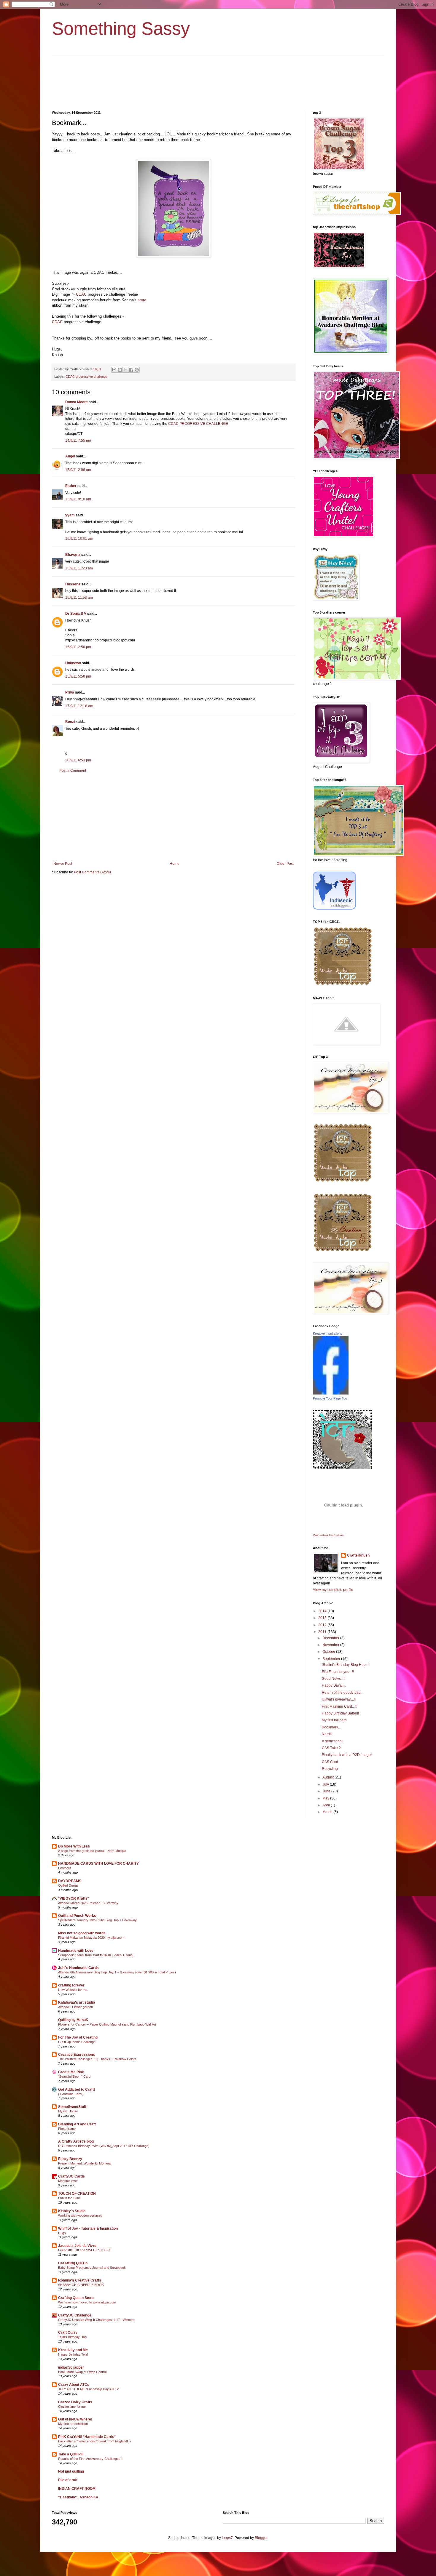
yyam (70, 515)
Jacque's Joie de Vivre (77, 2246)
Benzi (70, 722)
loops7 (227, 2538)
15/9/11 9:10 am (78, 499)
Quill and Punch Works (77, 1916)
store (142, 300)
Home (175, 864)
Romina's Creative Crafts (80, 2280)
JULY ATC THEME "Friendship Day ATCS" (89, 2389)
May (326, 1798)
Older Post (285, 864)
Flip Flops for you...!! (338, 1672)
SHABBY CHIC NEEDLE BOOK (81, 2285)
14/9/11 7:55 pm (78, 441)
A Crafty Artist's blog (76, 2141)
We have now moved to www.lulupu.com (87, 2302)
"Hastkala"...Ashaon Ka (78, 2497)
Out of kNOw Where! (75, 2419)
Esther (71, 486)
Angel (70, 456)
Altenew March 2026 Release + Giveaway (88, 1903)
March (328, 1812)
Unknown (73, 663)
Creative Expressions (77, 2055)
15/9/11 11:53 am (79, 598)
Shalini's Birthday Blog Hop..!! (346, 1665)
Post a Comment (73, 771)
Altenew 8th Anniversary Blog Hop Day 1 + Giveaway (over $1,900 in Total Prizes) (117, 1972)
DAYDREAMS (70, 1881)
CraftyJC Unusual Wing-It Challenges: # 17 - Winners (96, 2320)
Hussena (73, 584)
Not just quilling (71, 2471)
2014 (323, 1611)
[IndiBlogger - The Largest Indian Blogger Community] (334, 908)
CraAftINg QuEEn (73, 2263)
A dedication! (332, 1741)
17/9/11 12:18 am (79, 706)
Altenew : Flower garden (75, 2007)
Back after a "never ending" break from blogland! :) (94, 2441)
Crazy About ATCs (74, 2385)
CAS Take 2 (331, 1748)
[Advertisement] (174, 817)
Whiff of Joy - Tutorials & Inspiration (88, 2228)
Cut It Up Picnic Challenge (77, 2042)
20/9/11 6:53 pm (78, 760)
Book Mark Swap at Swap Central (82, 2372)
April (327, 1805)
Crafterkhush (358, 1555)
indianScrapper (71, 2367)
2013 (323, 1618)
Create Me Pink (71, 2072)
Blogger (261, 2538)
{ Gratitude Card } (71, 2094)
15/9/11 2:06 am (78, 470)
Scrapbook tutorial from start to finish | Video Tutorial (96, 1955)
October (329, 1652)
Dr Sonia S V (76, 614)
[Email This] (114, 370)
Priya (70, 692)
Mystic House (68, 2111)
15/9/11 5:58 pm (78, 676)
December (331, 1638)
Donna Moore (77, 402)
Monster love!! (68, 2181)
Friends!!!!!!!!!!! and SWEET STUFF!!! (85, 2250)
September (332, 1659)
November (331, 1645)
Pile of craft (68, 2480)
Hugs (62, 2233)
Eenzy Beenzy (70, 2159)
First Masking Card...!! (339, 1706)
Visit (329, 1535)
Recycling (330, 1769)
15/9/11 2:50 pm (78, 647)
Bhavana (73, 555)
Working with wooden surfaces (80, 2215)
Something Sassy (121, 29)
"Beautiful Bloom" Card (74, 2077)
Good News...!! (334, 1679)
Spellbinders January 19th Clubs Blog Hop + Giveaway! (98, 1920)
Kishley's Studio (72, 2211)
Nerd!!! (327, 1734)
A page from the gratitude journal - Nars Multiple (92, 1851)
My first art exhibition (73, 2424)
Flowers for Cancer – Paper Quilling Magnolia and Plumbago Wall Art (107, 2024)
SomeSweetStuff (72, 2107)
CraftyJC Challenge (75, 2315)
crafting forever (71, 1985)
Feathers (65, 1868)
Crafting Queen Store (76, 2298)
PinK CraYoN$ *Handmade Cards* (87, 2437)
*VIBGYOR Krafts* (74, 1898)
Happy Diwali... (334, 1685)
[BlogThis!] (120, 370)
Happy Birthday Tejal (73, 2354)
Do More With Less (74, 1846)
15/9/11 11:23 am (79, 568)
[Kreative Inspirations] (331, 1393)
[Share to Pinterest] (137, 370)
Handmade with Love (76, 1951)
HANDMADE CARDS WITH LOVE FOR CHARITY (98, 1863)
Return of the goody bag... (343, 1693)
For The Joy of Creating (78, 2037)
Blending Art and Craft (77, 2124)
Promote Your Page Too (330, 1398)
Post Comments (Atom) (92, 872)
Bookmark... (331, 1727)
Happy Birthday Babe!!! (340, 1713)
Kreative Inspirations (328, 1333)
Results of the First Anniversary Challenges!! (90, 2459)
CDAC (81, 294)
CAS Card (330, 1762)
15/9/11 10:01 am (79, 539)
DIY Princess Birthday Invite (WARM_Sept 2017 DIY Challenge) (104, 2146)
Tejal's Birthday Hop (72, 2337)
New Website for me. (73, 1990)
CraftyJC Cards (71, 2176)
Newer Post (63, 864)
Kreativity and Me (73, 2350)
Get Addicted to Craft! (77, 2090)
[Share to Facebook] (131, 370)
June (327, 1791)
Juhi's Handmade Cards (78, 1968)
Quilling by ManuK (73, 2020)
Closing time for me (72, 2407)
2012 (323, 1625)
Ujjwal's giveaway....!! (339, 1699)
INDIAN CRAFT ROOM (77, 2489)
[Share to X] (125, 370)
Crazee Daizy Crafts (75, 2402)
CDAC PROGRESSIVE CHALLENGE (198, 424)
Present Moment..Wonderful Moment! (85, 2163)
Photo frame (67, 2129)
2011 (323, 1632)
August (328, 1777)
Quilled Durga (68, 1885)
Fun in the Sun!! (69, 2198)
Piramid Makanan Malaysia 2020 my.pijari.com (91, 1938)
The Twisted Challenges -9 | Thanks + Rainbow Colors (97, 2059)
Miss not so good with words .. (83, 1933)
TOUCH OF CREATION (77, 2194)
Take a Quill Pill (71, 2454)
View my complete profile (333, 1590)
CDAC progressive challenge (86, 377)
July (326, 1784)
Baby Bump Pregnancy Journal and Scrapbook (92, 2268)
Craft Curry (68, 2332)
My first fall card (334, 1720)
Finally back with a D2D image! (347, 1755)
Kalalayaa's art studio (77, 2002)
